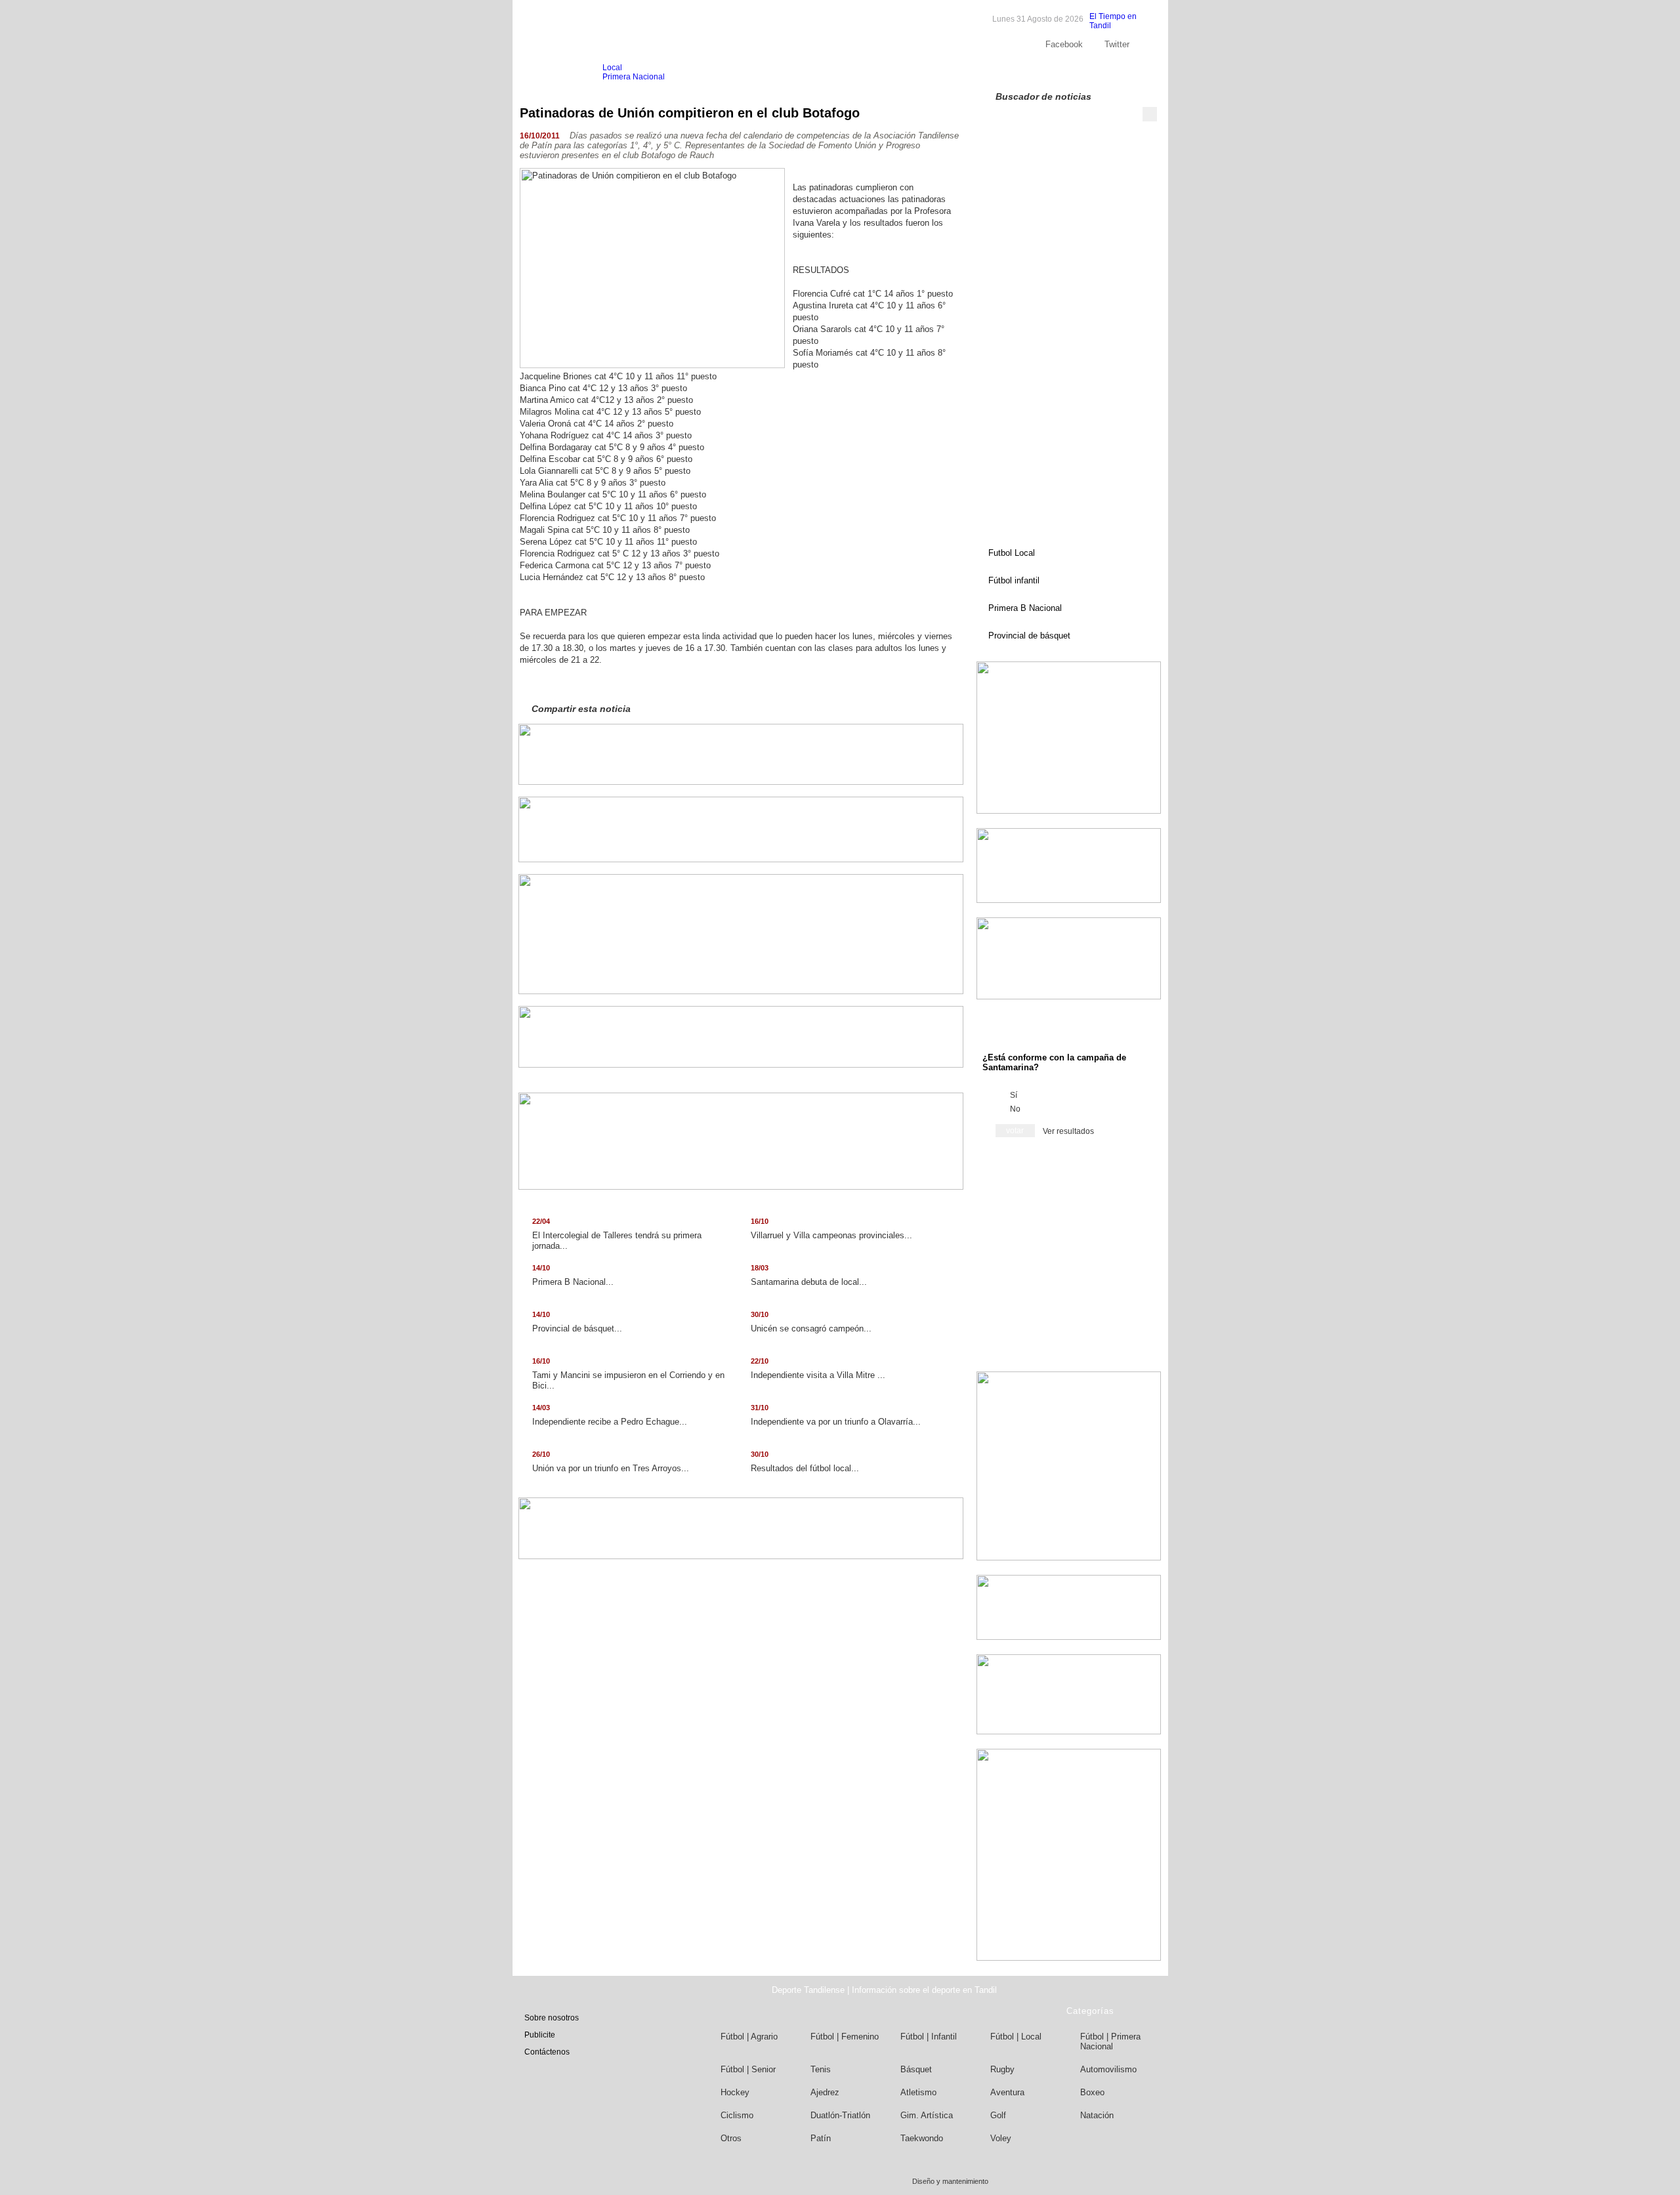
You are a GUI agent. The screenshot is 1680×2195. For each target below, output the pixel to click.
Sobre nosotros (1017, 72)
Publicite (1072, 72)
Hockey (735, 2092)
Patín (821, 2138)
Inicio (545, 73)
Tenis (821, 2069)
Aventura (1007, 2092)
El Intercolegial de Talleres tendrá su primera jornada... (617, 1234)
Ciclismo (737, 2115)
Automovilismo (1108, 2069)
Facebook (1064, 44)
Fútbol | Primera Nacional (1110, 2041)
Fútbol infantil (1014, 580)
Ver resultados (1068, 1131)
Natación (1097, 2115)
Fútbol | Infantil (929, 2037)
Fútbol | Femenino (845, 2037)
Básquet (916, 2069)
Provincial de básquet (1029, 636)
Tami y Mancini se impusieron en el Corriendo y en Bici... (628, 1374)
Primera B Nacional (1025, 608)
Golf (998, 2115)
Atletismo (918, 2092)
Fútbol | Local (1016, 2037)
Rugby (1002, 2069)
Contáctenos (547, 2052)
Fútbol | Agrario (749, 2037)
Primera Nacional (634, 77)
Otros (731, 2138)
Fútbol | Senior (748, 2069)
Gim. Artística (927, 2115)
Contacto (1116, 72)
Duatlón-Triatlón (840, 2115)
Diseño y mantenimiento (950, 2181)
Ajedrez (825, 2092)
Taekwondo (922, 2138)
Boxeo (1092, 2092)
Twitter (1117, 44)
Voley (1001, 2138)
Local (612, 68)
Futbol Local (1012, 553)
